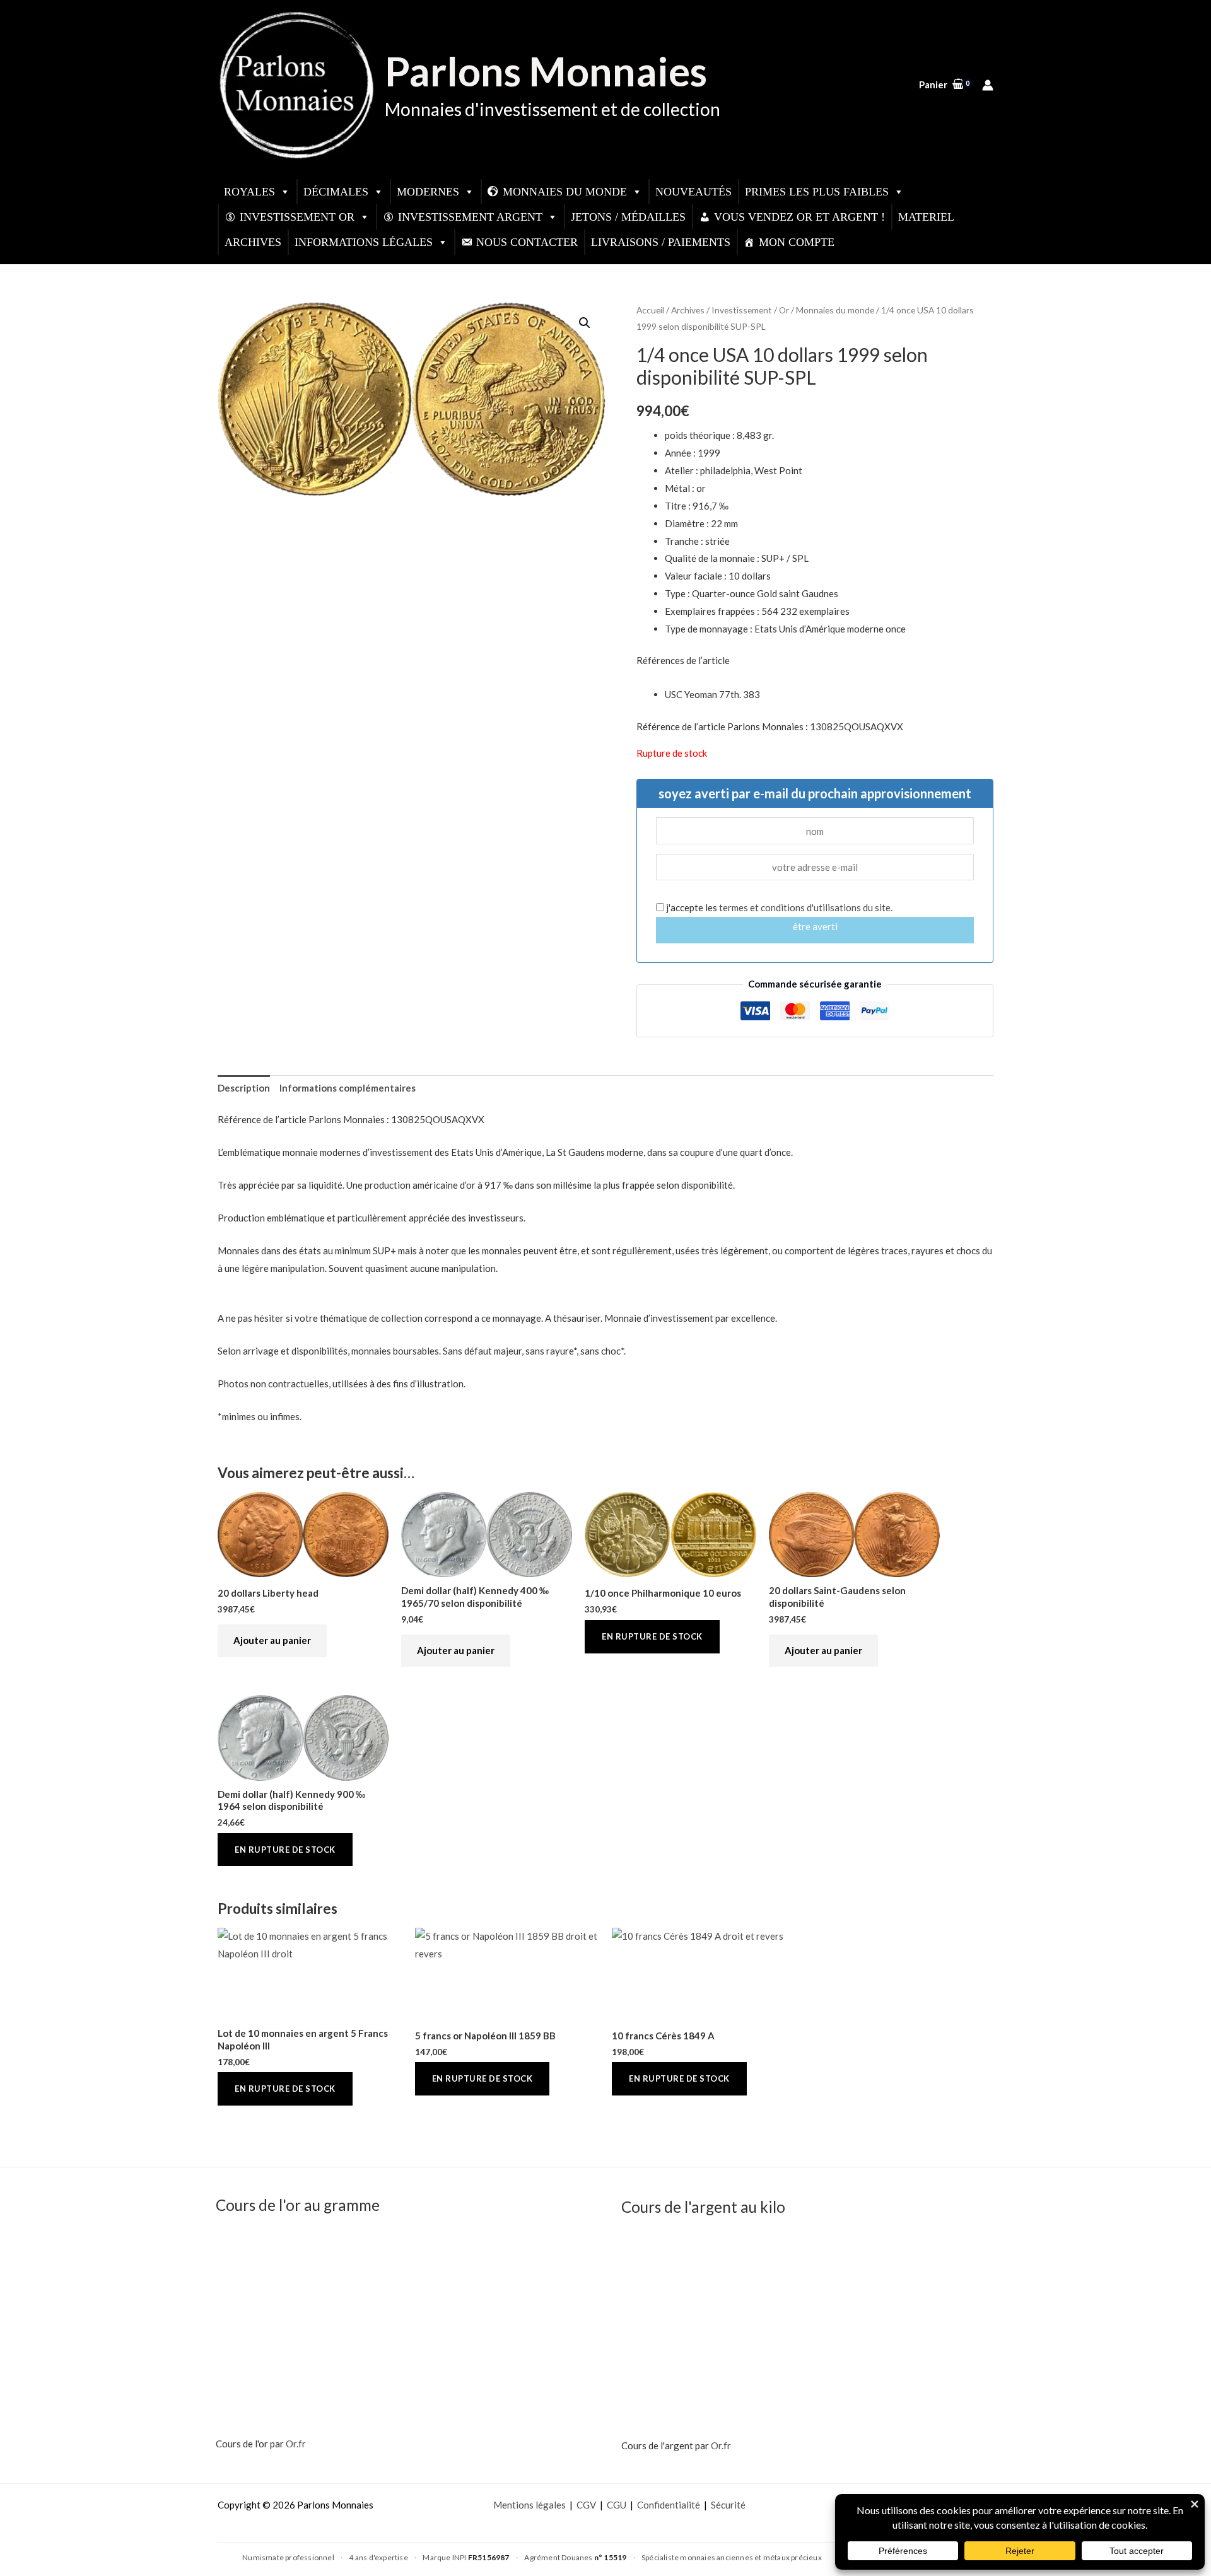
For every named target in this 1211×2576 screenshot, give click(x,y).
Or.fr (296, 2444)
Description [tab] (244, 1088)
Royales (249, 192)
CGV (586, 2505)
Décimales (336, 192)
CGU (617, 2505)
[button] (585, 323)
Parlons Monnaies (546, 71)
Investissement (742, 310)
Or (784, 310)
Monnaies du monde (565, 192)
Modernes (428, 192)
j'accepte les (778, 907)
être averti (815, 926)
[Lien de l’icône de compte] (988, 85)
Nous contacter (527, 242)
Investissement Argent (470, 217)
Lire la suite (652, 1637)
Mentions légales (529, 2505)
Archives (253, 242)
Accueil (650, 310)
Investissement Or (297, 217)
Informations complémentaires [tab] (348, 1088)
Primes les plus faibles (817, 192)
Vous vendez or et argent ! (799, 217)
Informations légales (364, 242)
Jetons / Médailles (628, 217)
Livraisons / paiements (661, 242)
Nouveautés (693, 192)
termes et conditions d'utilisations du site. (806, 907)
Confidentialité (669, 2505)
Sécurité (728, 2505)
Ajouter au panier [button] (272, 1640)
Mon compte (797, 242)
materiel (926, 217)
